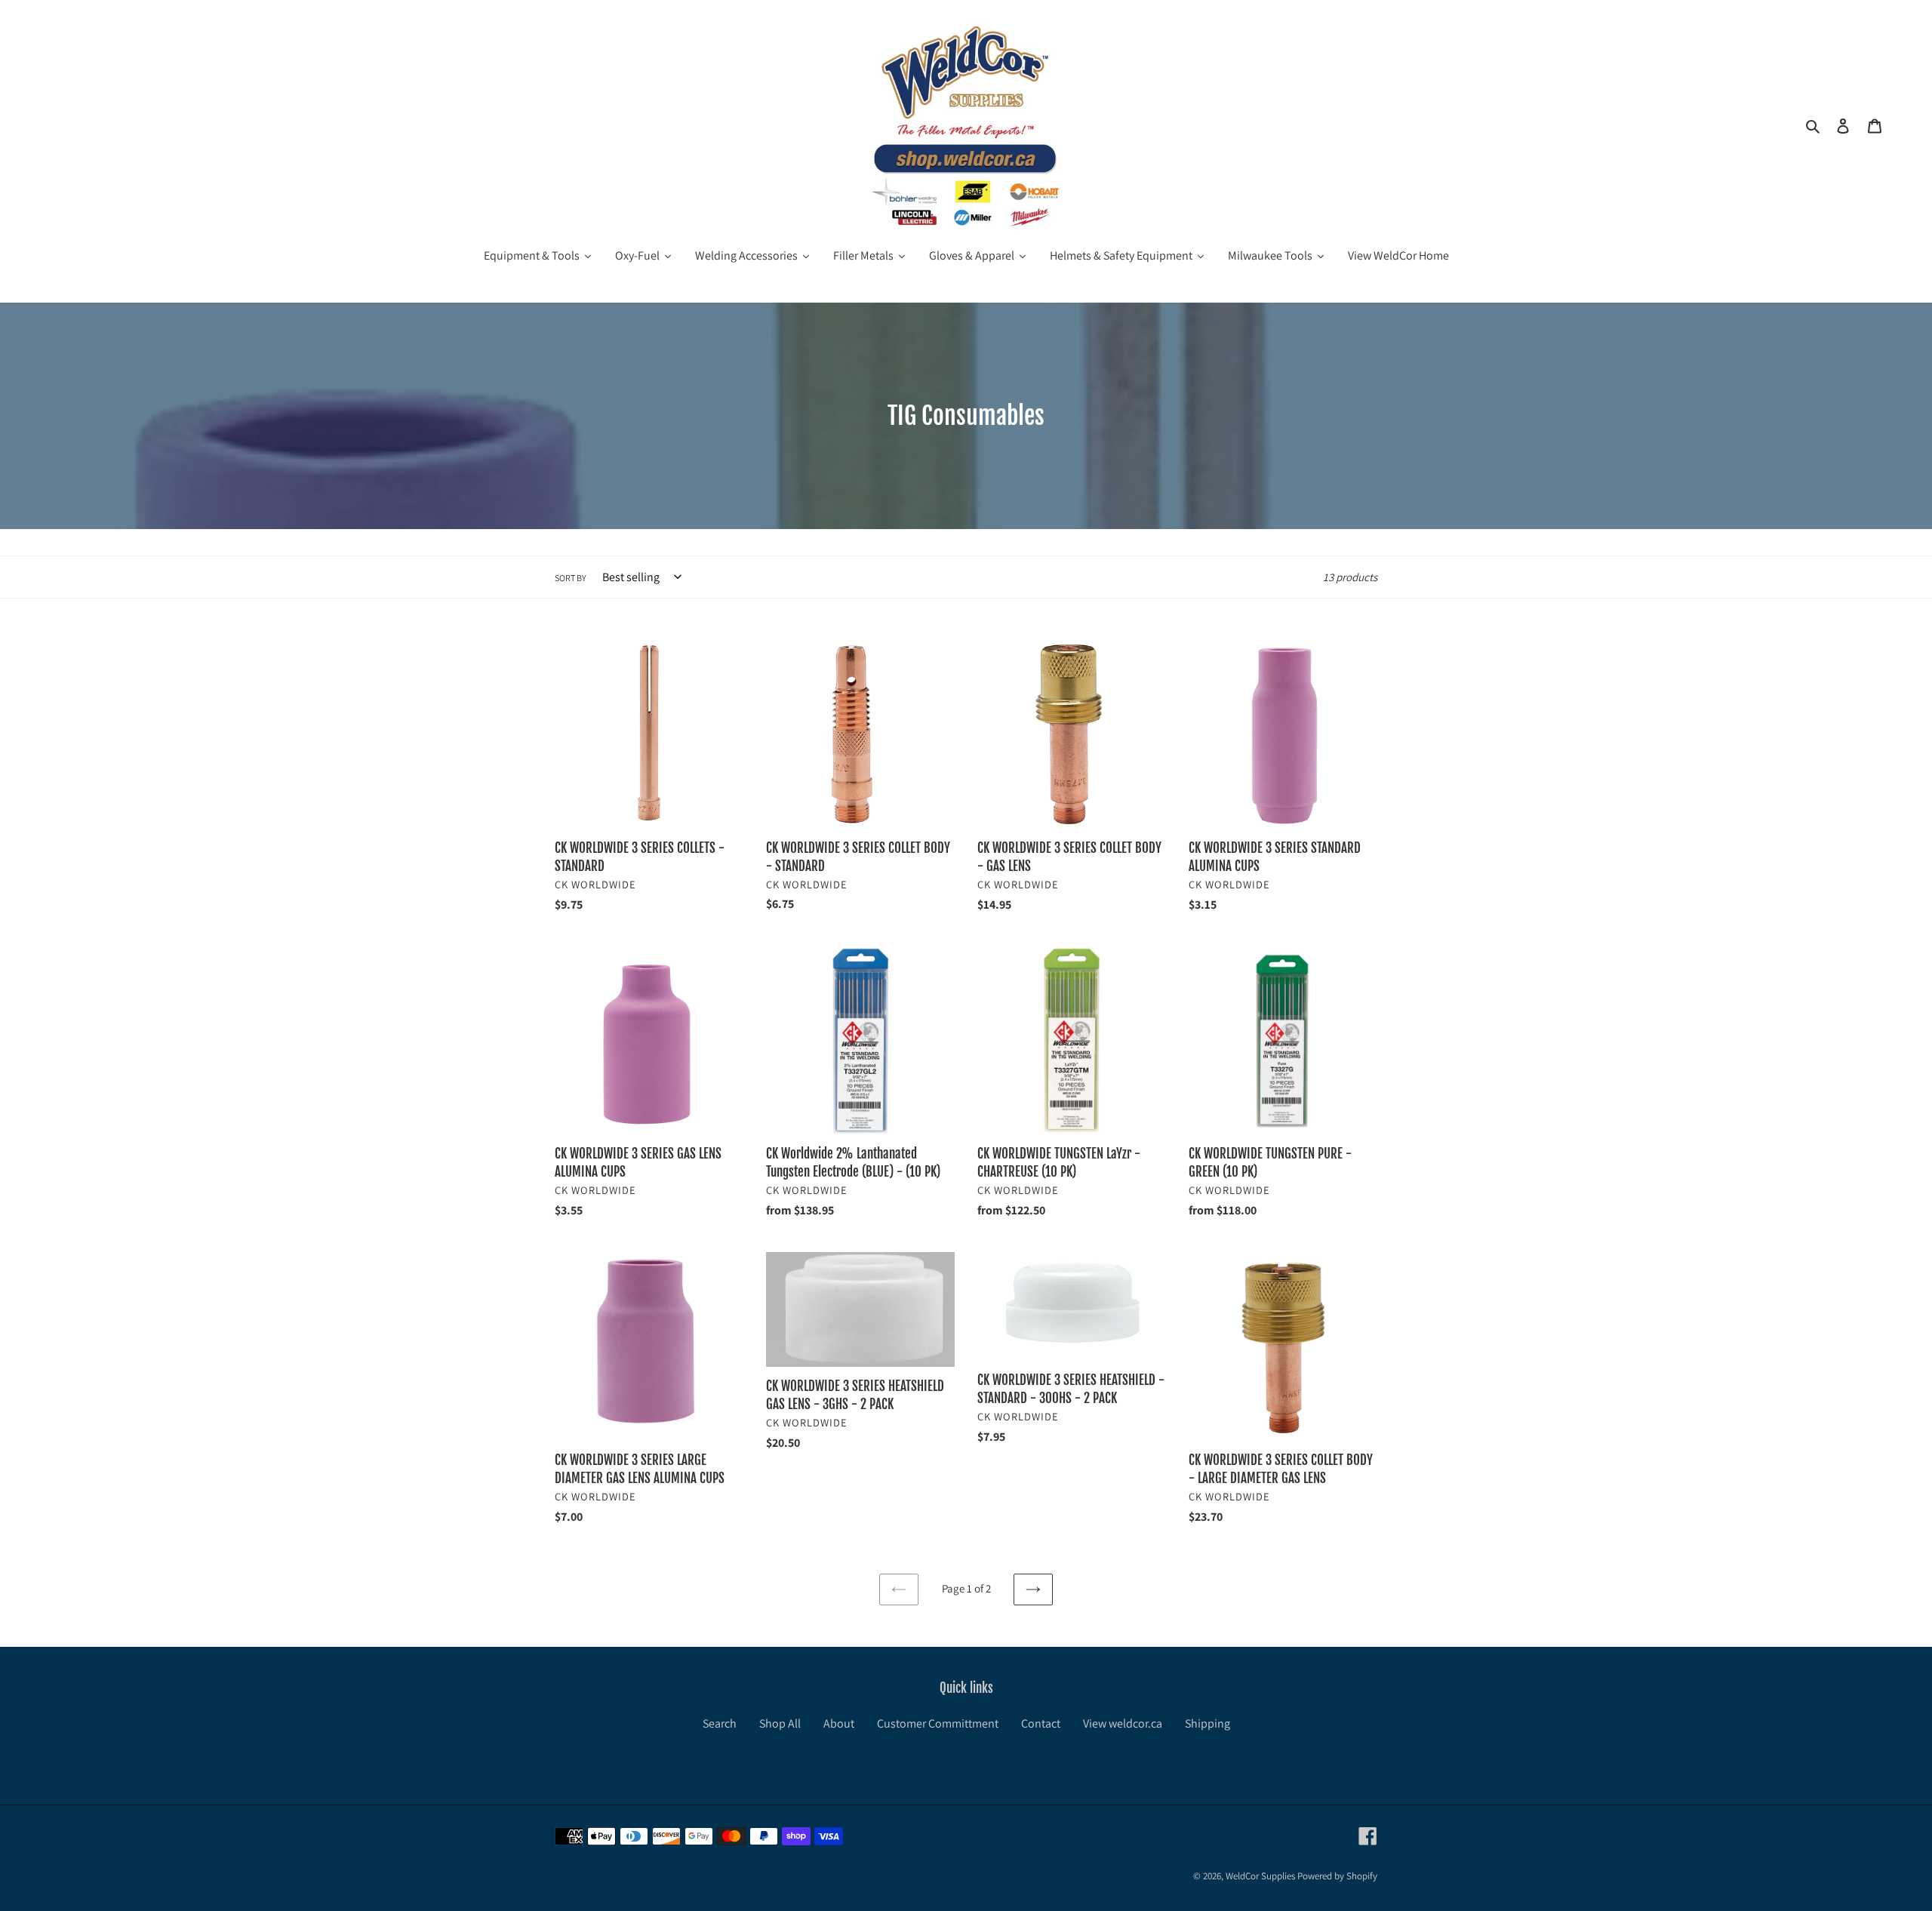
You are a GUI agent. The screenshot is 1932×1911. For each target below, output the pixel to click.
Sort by (571, 578)
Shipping (1207, 1723)
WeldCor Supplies (1260, 1876)
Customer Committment (938, 1723)
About (839, 1723)
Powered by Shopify (1337, 1876)
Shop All (780, 1723)
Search (720, 1723)
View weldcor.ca (1123, 1723)
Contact (1041, 1723)
